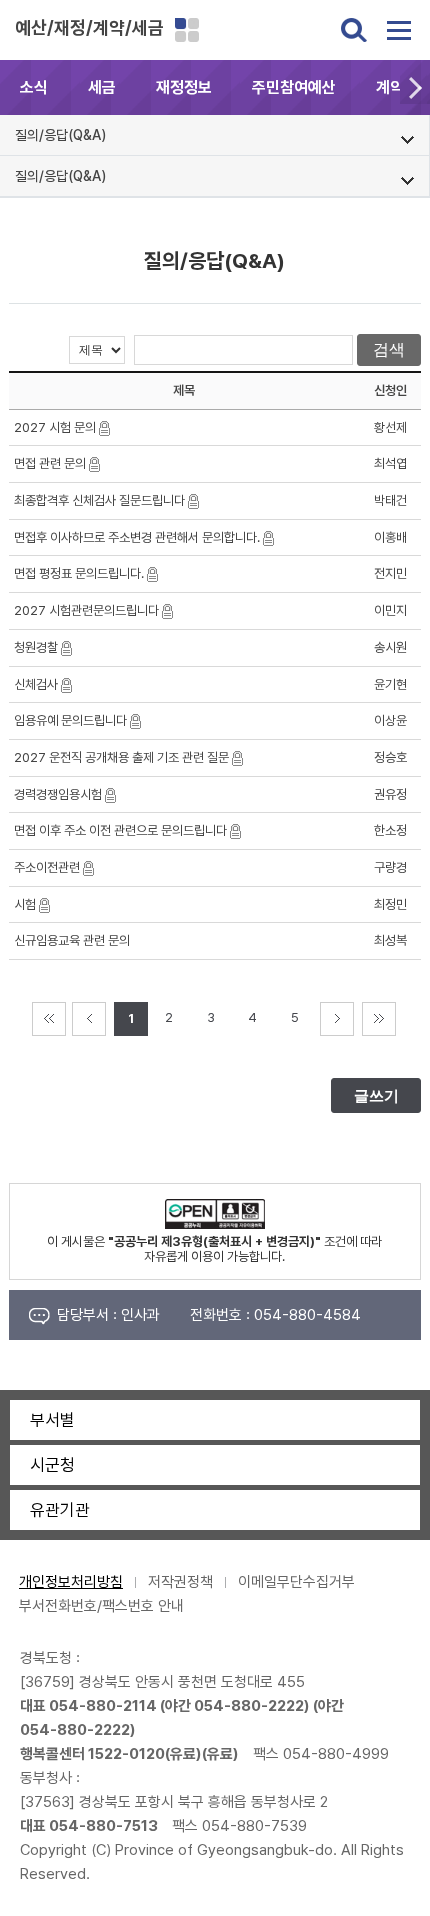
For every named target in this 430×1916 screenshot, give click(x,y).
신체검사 (36, 684)
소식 (34, 87)
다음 (337, 1019)
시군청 (52, 1465)
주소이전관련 (47, 867)
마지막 (379, 1019)
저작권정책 (180, 1582)
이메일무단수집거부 (296, 1582)
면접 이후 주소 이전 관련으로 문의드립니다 (120, 830)
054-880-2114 (103, 1706)
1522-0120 (126, 1754)
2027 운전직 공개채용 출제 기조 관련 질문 (121, 757)
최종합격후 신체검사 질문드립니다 (99, 500)
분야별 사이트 (187, 30)
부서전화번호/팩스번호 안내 (101, 1606)
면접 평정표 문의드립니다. (79, 573)
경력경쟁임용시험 (58, 794)
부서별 (52, 1420)
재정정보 (184, 87)
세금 (102, 87)
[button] (415, 87)
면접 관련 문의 (50, 463)
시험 (25, 904)
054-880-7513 (103, 1826)
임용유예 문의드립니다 (70, 720)
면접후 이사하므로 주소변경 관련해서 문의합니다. (137, 537)
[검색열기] (354, 30)
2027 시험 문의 (55, 427)
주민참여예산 (294, 87)
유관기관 (60, 1510)
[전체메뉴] (399, 30)
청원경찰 (36, 647)
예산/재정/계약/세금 (89, 27)
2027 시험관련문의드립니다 (86, 610)
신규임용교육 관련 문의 (72, 940)
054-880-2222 (249, 1706)
